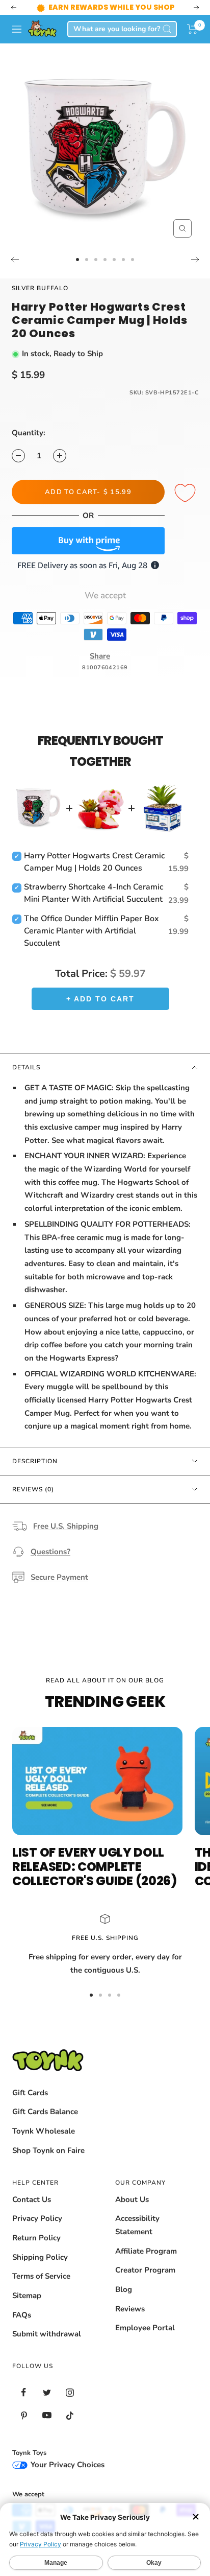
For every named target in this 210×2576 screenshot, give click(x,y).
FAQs (22, 2315)
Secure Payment (59, 1577)
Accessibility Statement (137, 2225)
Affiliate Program (146, 2251)
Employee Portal (145, 2328)
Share (100, 656)
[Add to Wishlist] (187, 494)
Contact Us (32, 2199)
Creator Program (145, 2270)
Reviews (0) (33, 1489)
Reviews (130, 2309)
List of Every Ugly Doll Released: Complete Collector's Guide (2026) (95, 1867)
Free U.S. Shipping (66, 1526)
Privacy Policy (37, 2218)
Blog (124, 2289)
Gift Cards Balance (45, 2112)
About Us (132, 2199)
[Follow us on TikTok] (70, 2415)
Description (35, 1461)
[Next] (195, 260)
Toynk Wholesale (44, 2131)
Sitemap (27, 2296)
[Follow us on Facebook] (24, 2392)
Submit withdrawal (47, 2334)
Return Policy (36, 2238)
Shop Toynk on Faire (48, 2150)
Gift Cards (30, 2093)
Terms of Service (41, 2276)
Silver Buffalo (40, 288)
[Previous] (15, 260)
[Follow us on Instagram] (70, 2392)
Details (26, 1067)
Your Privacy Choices (67, 2465)
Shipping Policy (40, 2257)
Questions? (50, 1552)
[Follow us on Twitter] (47, 2392)
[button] (192, 29)
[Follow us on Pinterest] (24, 2415)
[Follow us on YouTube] (47, 2415)
